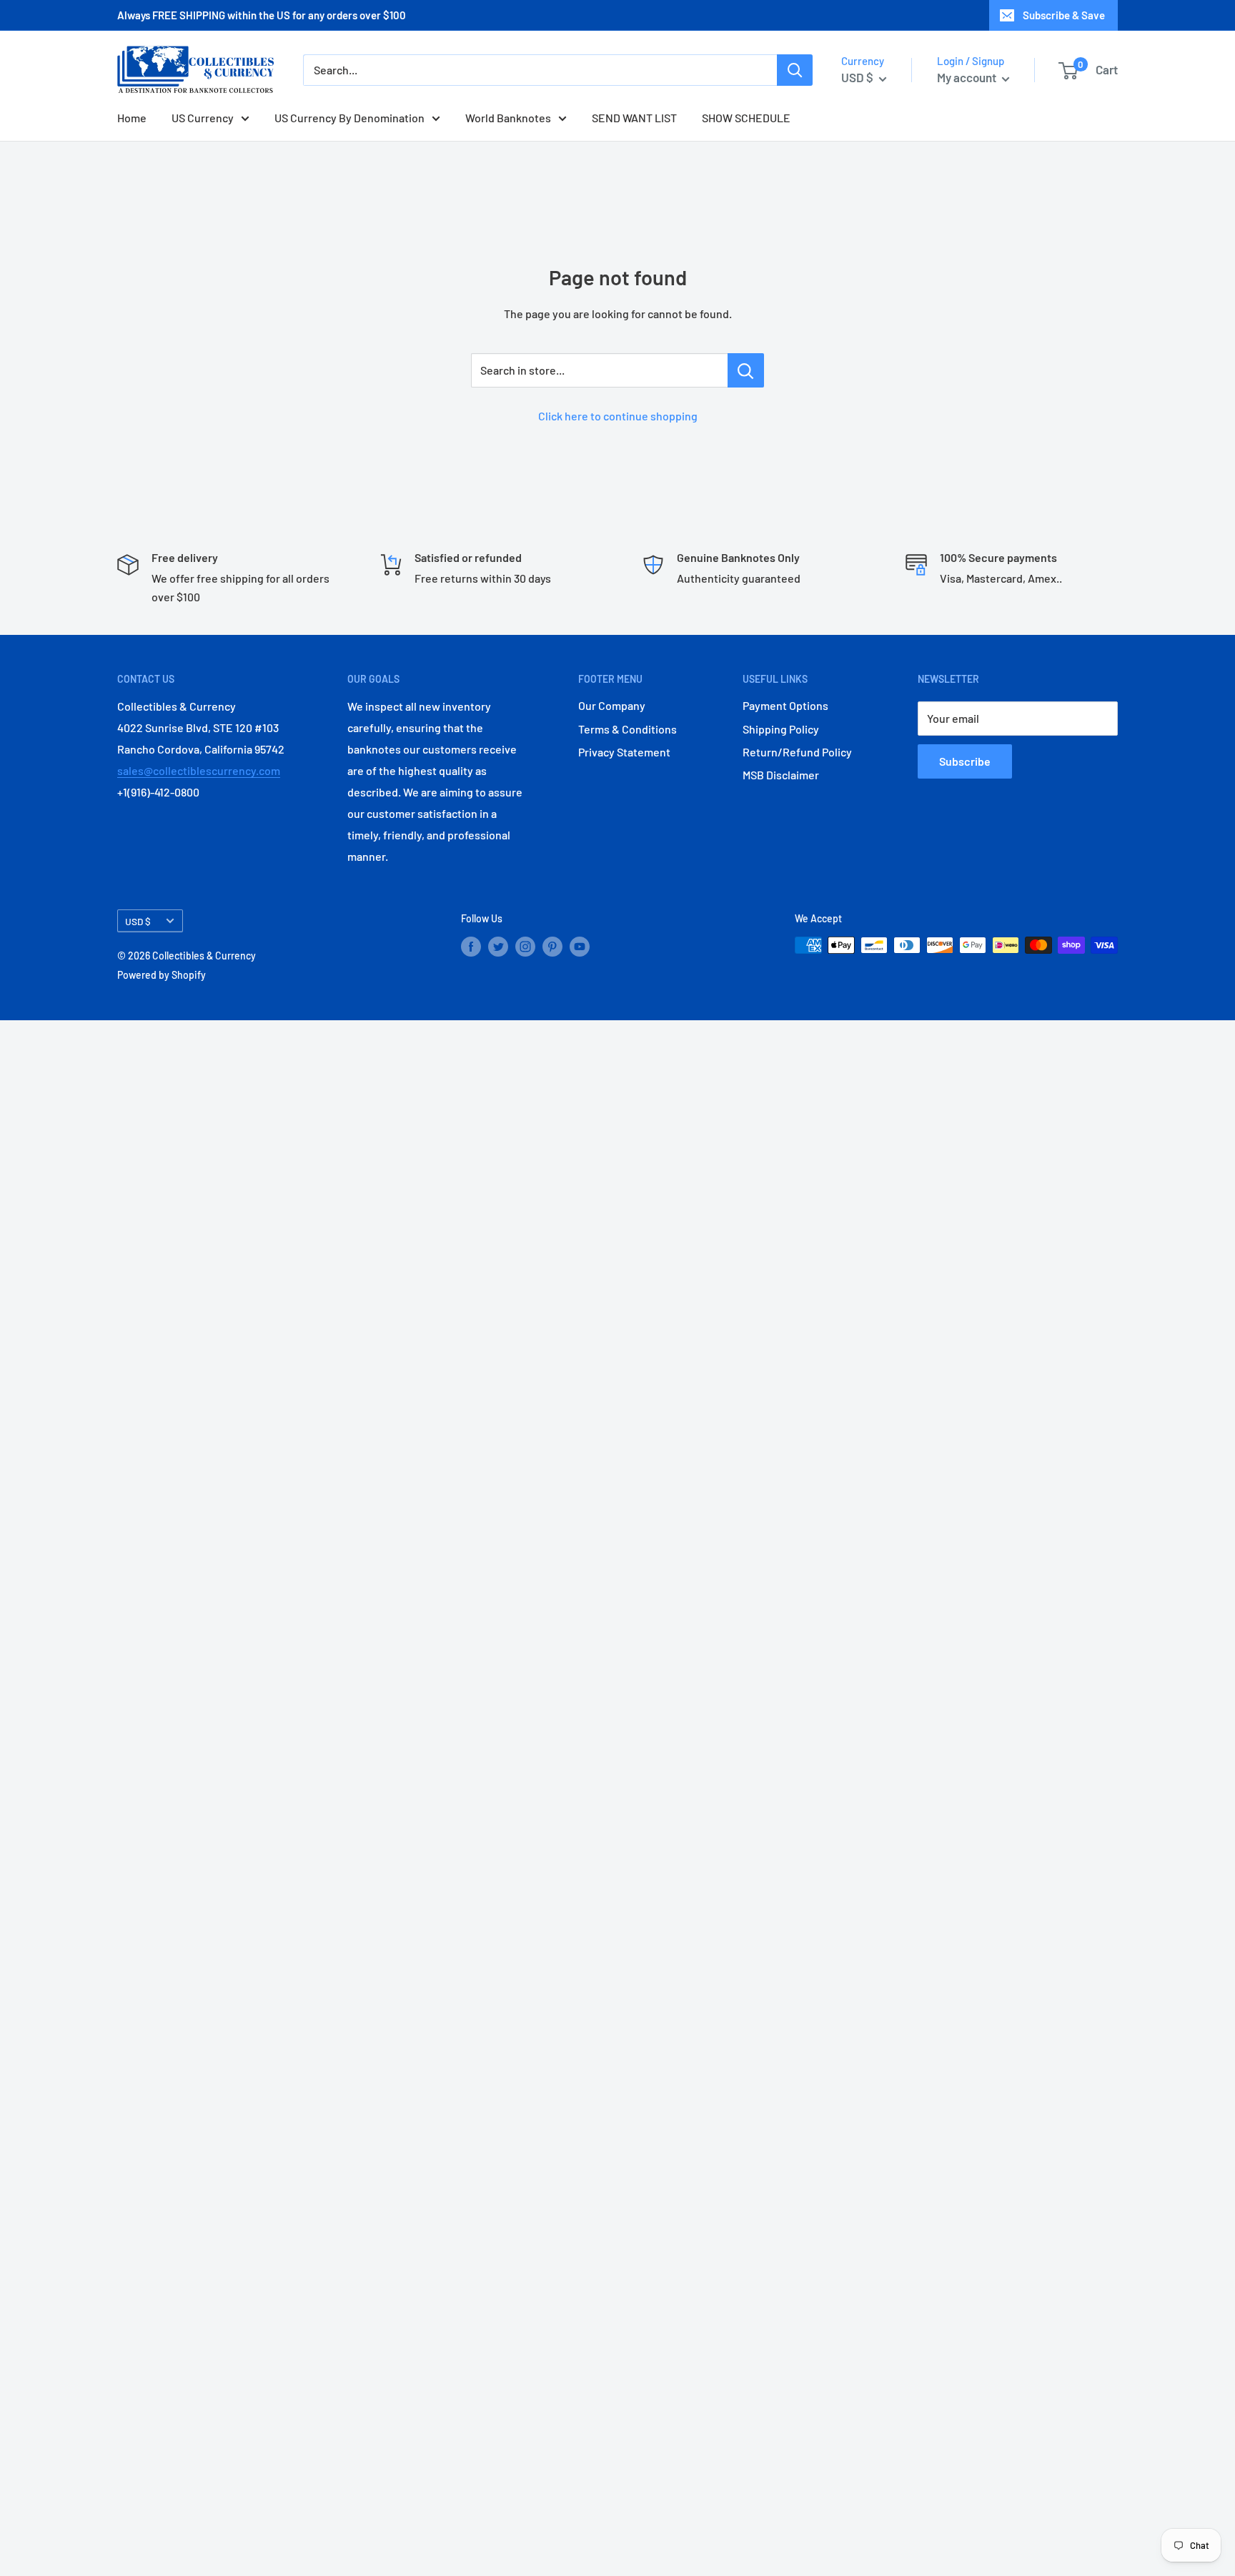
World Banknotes (508, 118)
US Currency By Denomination (349, 118)
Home (132, 118)
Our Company (612, 705)
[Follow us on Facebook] (471, 947)
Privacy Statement (624, 752)
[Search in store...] (746, 370)
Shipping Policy (781, 729)
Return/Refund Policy (797, 752)
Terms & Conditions (628, 729)
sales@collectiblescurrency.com (199, 770)
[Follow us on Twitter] (498, 947)
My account (968, 77)
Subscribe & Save (1064, 15)
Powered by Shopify (162, 975)
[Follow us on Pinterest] (552, 947)
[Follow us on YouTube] (580, 947)
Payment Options (785, 705)
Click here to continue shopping (618, 416)
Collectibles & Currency (204, 956)
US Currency (203, 118)
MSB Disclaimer (781, 775)
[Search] (795, 70)
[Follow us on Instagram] (525, 947)
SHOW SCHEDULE (746, 118)
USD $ (138, 921)
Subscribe (965, 761)
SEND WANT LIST (634, 118)
